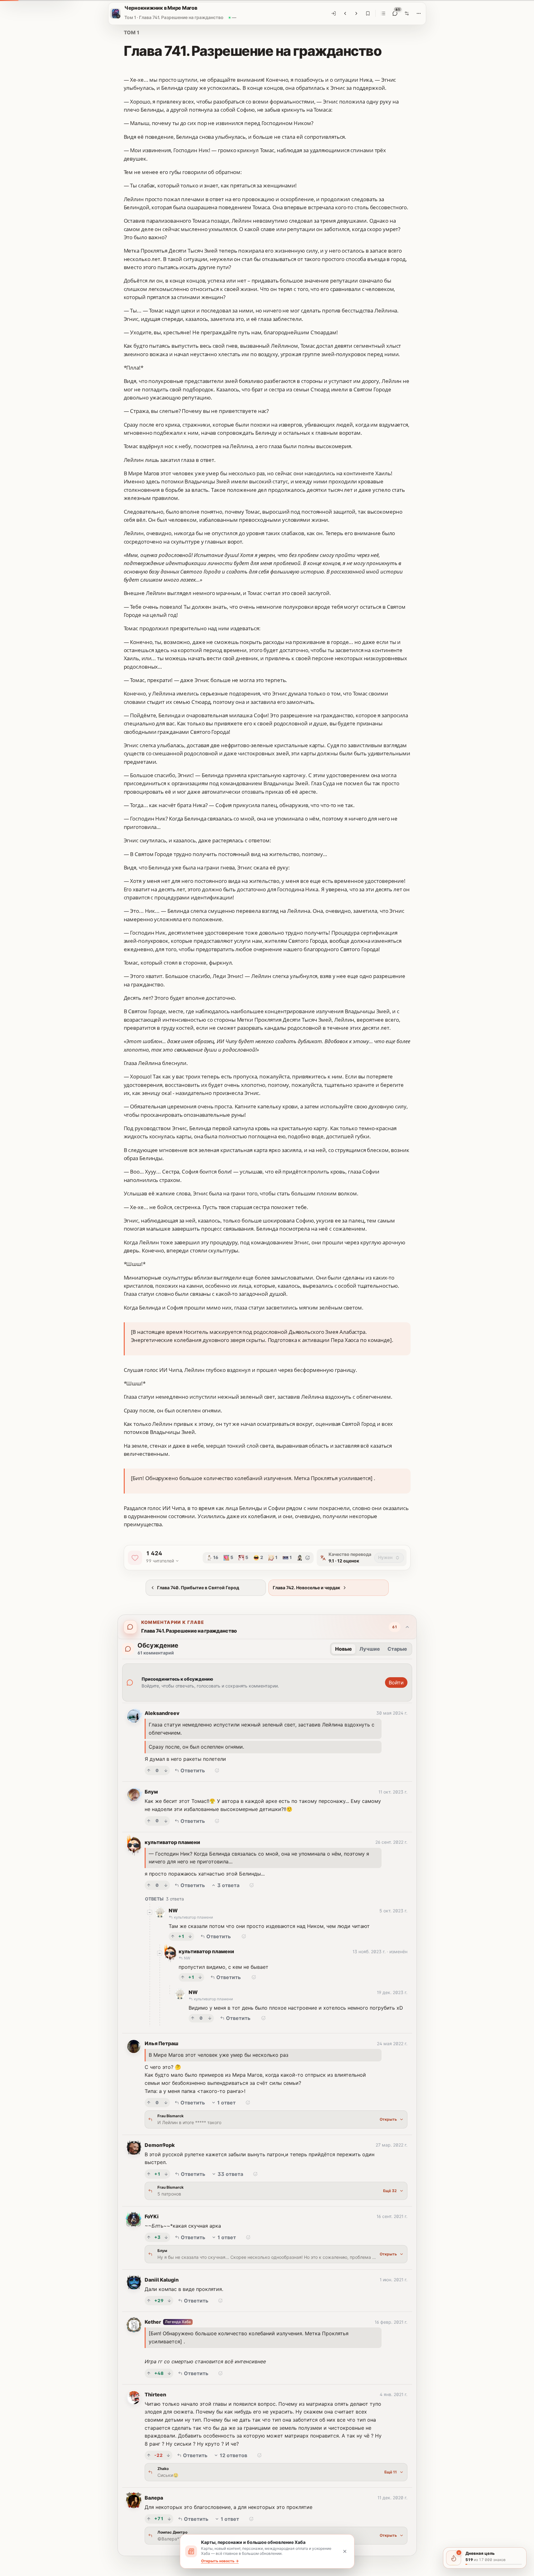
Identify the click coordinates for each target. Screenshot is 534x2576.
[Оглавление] (383, 13)
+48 (159, 2373)
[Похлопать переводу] (135, 1558)
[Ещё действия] (419, 13)
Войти (396, 1683)
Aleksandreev (162, 1713)
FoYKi (152, 2216)
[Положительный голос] (149, 1770)
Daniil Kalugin (162, 2280)
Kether (153, 2322)
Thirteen (155, 2394)
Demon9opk (160, 2145)
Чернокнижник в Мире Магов (161, 8)
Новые (344, 1649)
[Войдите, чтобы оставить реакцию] (308, 1558)
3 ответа (228, 1885)
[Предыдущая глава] (345, 13)
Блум (151, 1792)
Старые (397, 1649)
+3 (157, 2237)
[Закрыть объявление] (345, 2551)
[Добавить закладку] (368, 13)
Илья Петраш (161, 2043)
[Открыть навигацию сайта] (115, 13)
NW (173, 1910)
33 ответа (230, 2174)
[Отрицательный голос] (166, 1770)
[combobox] (389, 1558)
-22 (159, 2455)
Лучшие (370, 1649)
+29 (159, 2300)
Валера (154, 2498)
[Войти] (334, 13)
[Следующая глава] (356, 13)
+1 (181, 1936)
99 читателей (160, 1561)
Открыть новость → (220, 2561)
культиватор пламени (172, 1842)
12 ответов (233, 2455)
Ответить (193, 1770)
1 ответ (226, 2103)
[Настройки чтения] (407, 13)
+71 (159, 2518)
